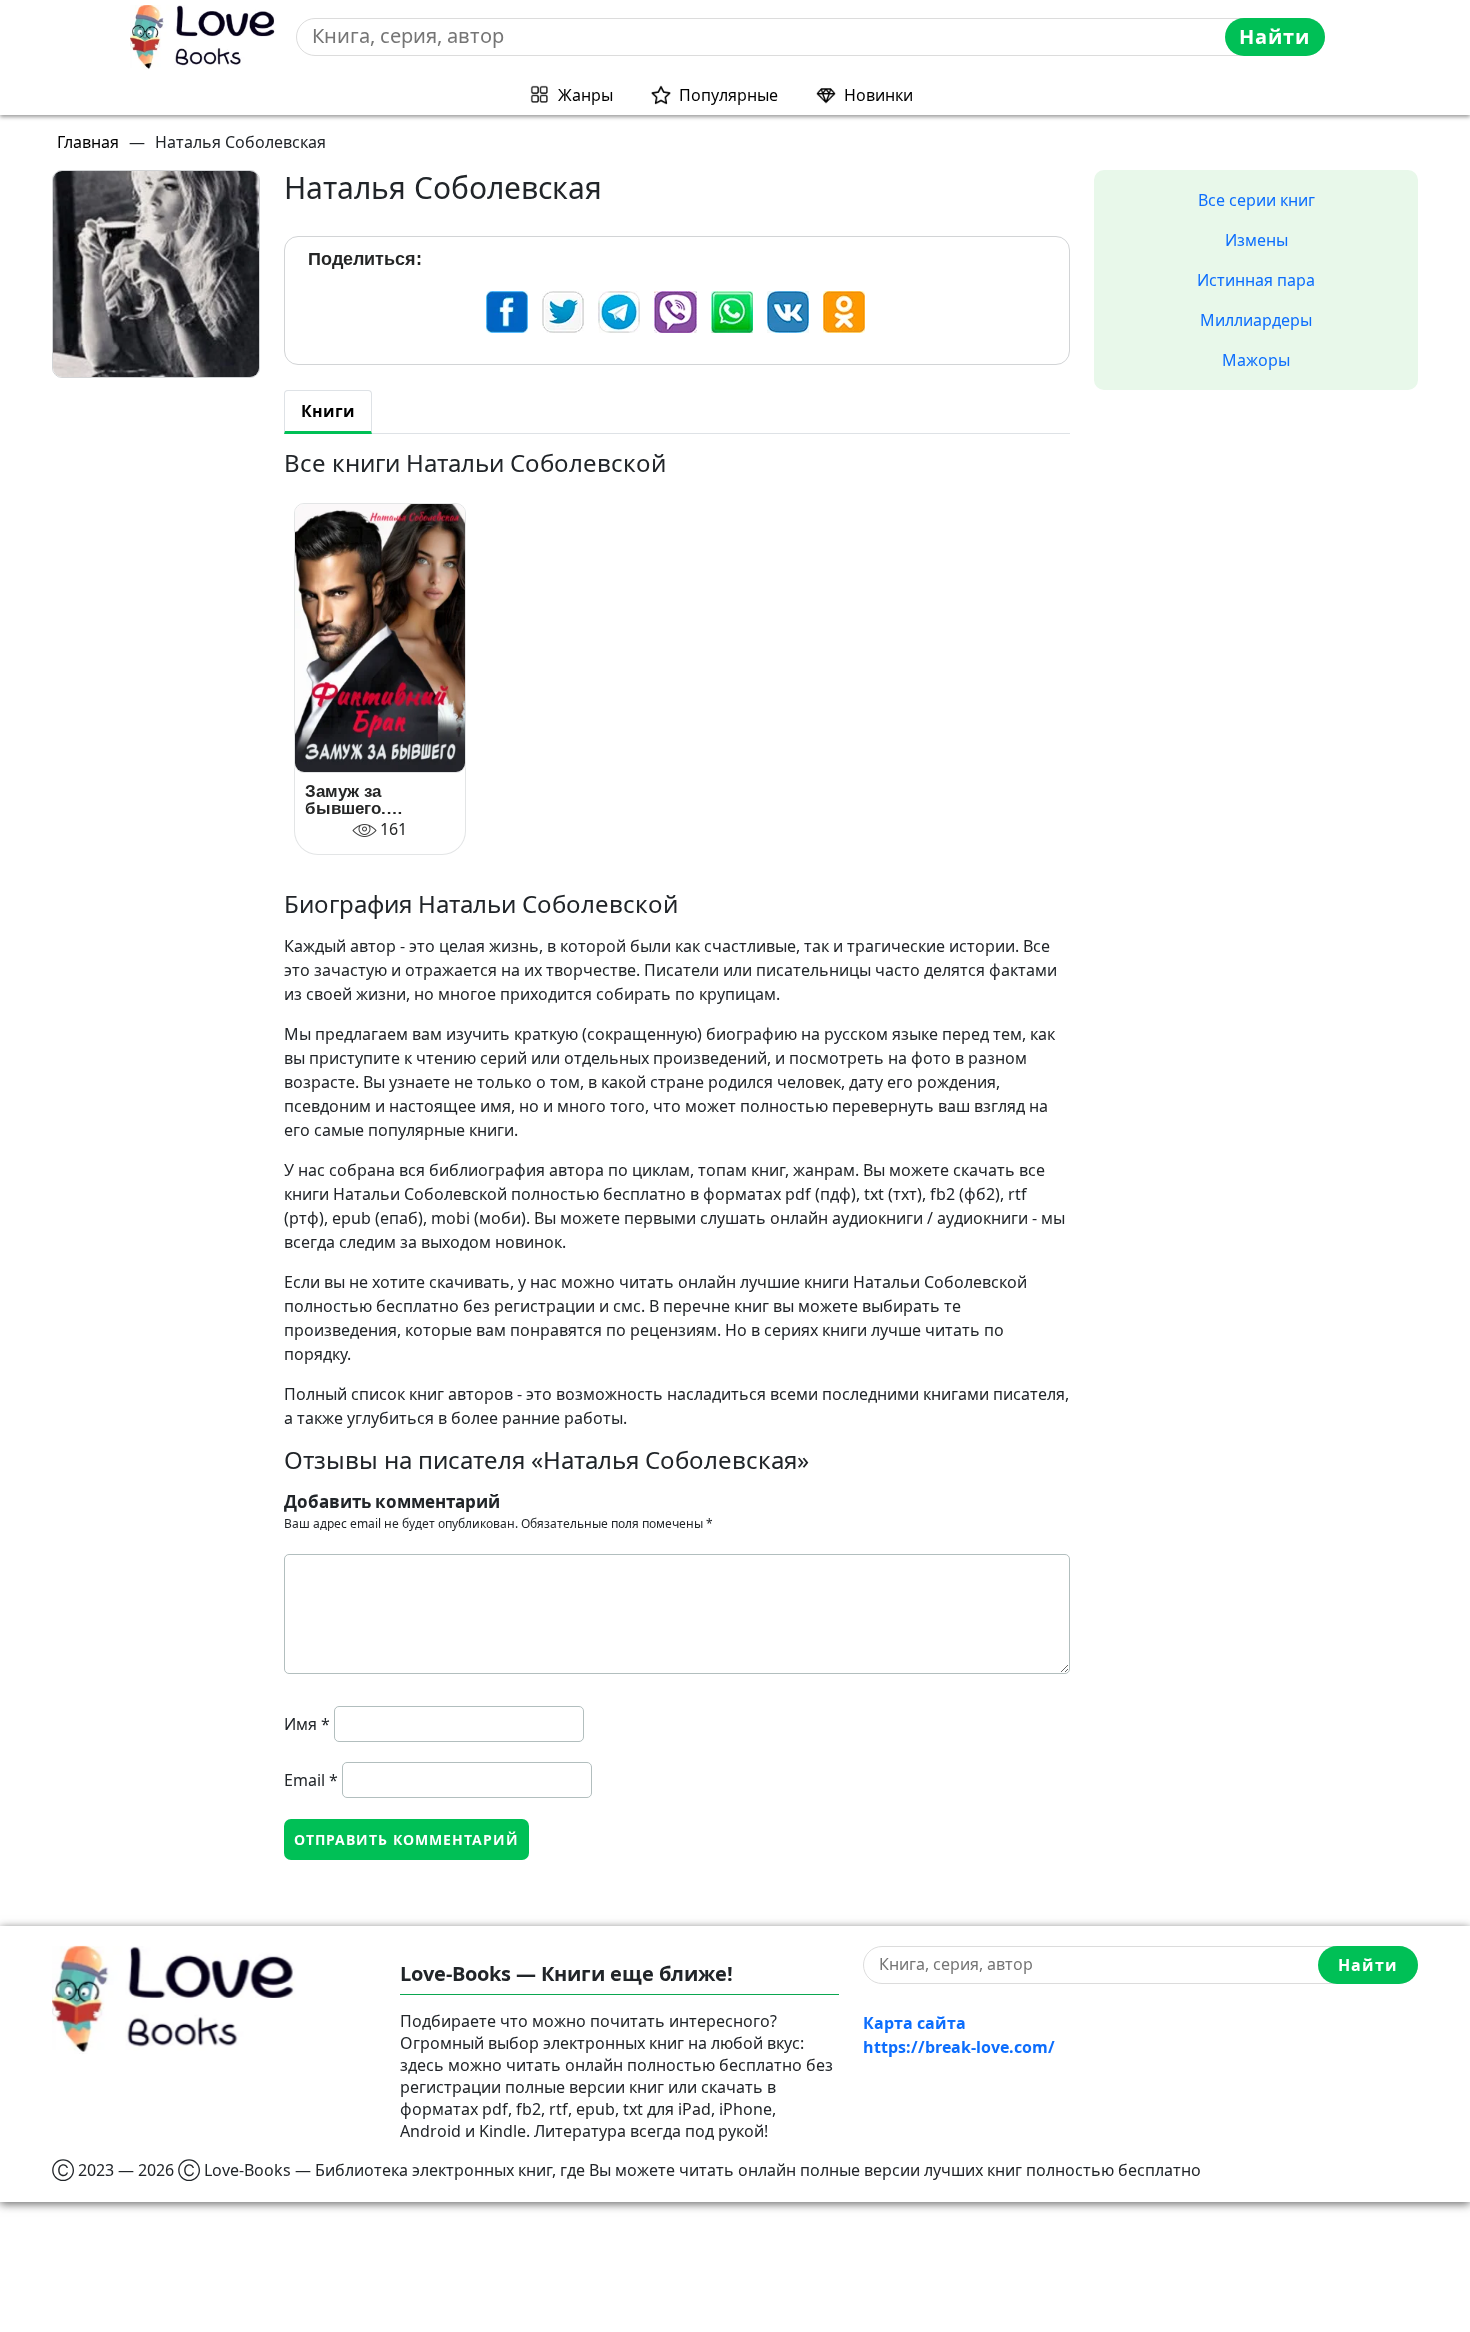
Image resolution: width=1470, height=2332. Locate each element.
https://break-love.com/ (959, 2047)
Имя (307, 1724)
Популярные (728, 95)
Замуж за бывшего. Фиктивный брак (375, 800)
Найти (1274, 36)
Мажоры (1256, 360)
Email (311, 1780)
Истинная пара (1256, 280)
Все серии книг (1256, 200)
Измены (1256, 240)
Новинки (878, 95)
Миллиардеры (1256, 320)
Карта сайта (914, 2023)
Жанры (585, 95)
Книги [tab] (328, 411)
